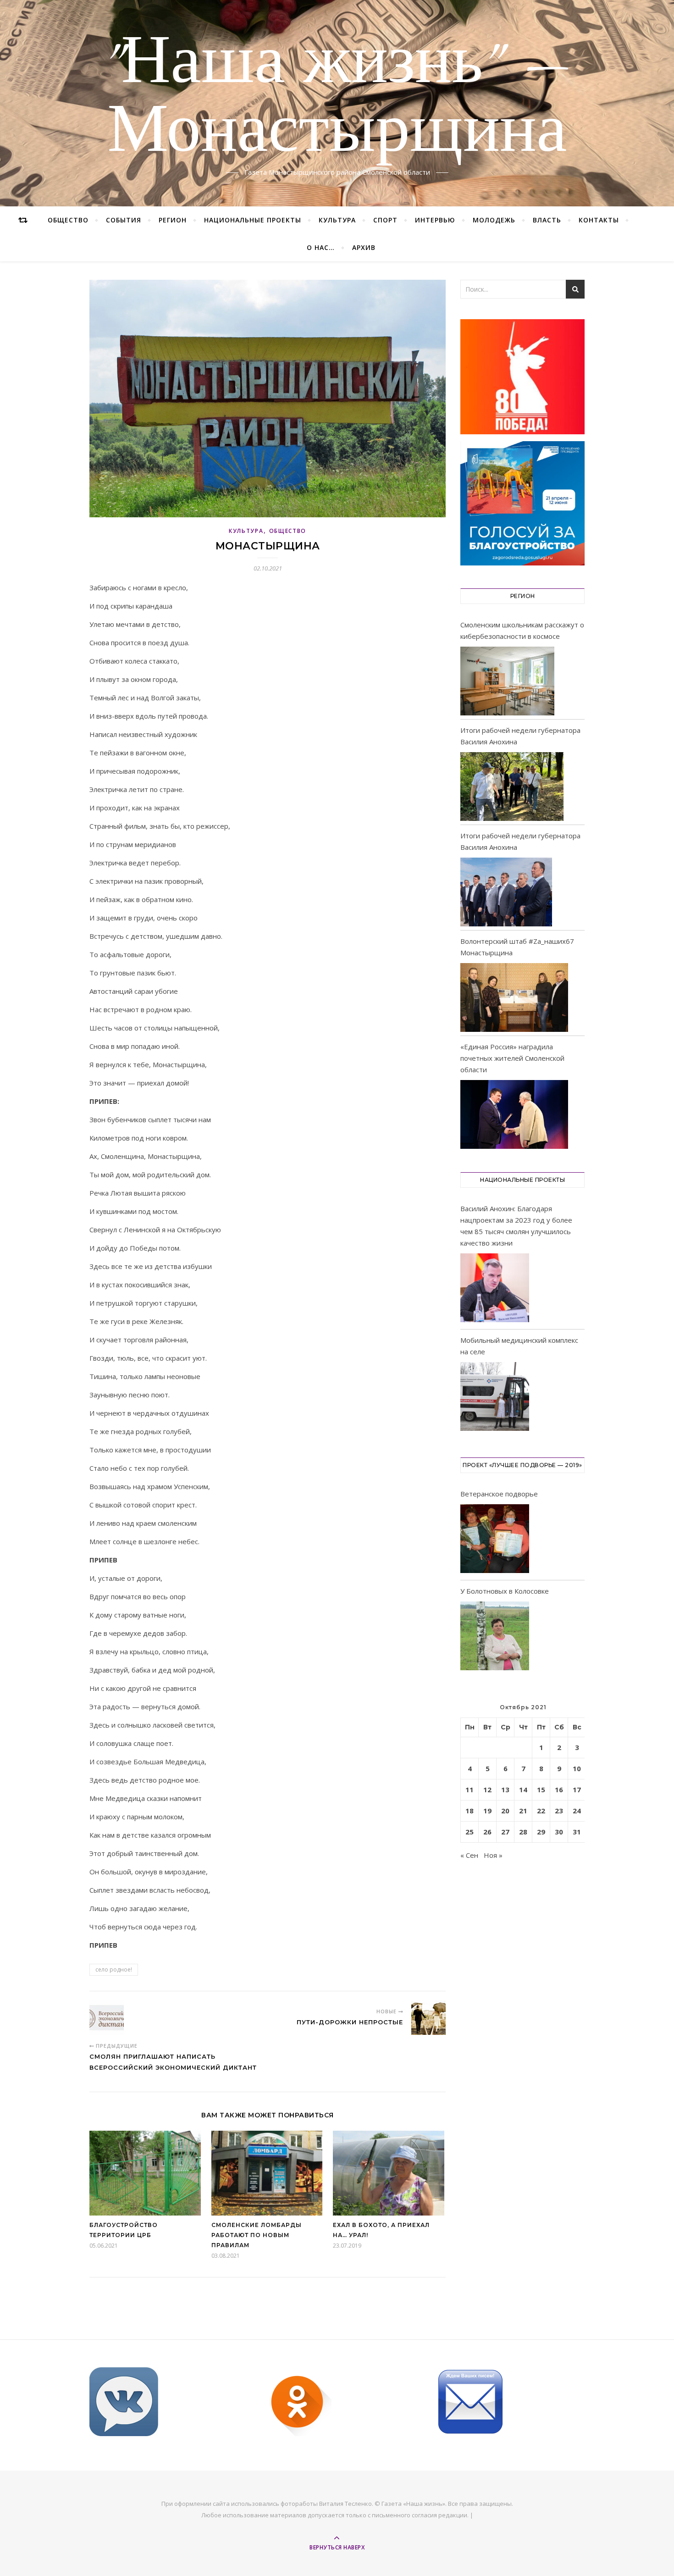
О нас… (321, 247)
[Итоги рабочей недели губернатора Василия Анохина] (512, 787)
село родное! (114, 1969)
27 (505, 1832)
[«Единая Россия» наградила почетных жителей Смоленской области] (514, 1114)
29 (541, 1832)
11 (470, 1789)
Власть (547, 220)
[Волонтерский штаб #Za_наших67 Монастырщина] (514, 997)
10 (577, 1768)
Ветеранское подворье (499, 1494)
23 (559, 1811)
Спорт (385, 220)
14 (523, 1789)
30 (559, 1832)
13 (505, 1789)
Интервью (435, 220)
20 (505, 1811)
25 (470, 1832)
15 (541, 1789)
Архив (364, 247)
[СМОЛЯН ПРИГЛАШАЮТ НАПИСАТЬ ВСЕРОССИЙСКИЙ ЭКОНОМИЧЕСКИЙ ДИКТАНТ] (107, 2018)
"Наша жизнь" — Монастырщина (337, 98)
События (124, 220)
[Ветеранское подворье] (495, 1540)
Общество (68, 220)
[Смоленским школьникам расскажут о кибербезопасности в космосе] (507, 681)
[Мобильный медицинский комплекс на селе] (495, 1398)
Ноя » (493, 1855)
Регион (173, 220)
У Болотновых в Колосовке (505, 1591)
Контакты (599, 220)
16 (559, 1789)
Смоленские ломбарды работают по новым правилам (257, 2235)
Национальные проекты (253, 220)
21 (523, 1811)
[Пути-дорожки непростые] (428, 2018)
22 (541, 1811)
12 (487, 1789)
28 (523, 1832)
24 (577, 1811)
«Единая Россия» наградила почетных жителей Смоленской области (512, 1058)
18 (470, 1811)
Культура (337, 220)
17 (577, 1789)
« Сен (469, 1855)
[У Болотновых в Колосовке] (495, 1637)
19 (487, 1811)
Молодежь (494, 220)
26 (487, 1832)
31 (577, 1832)
